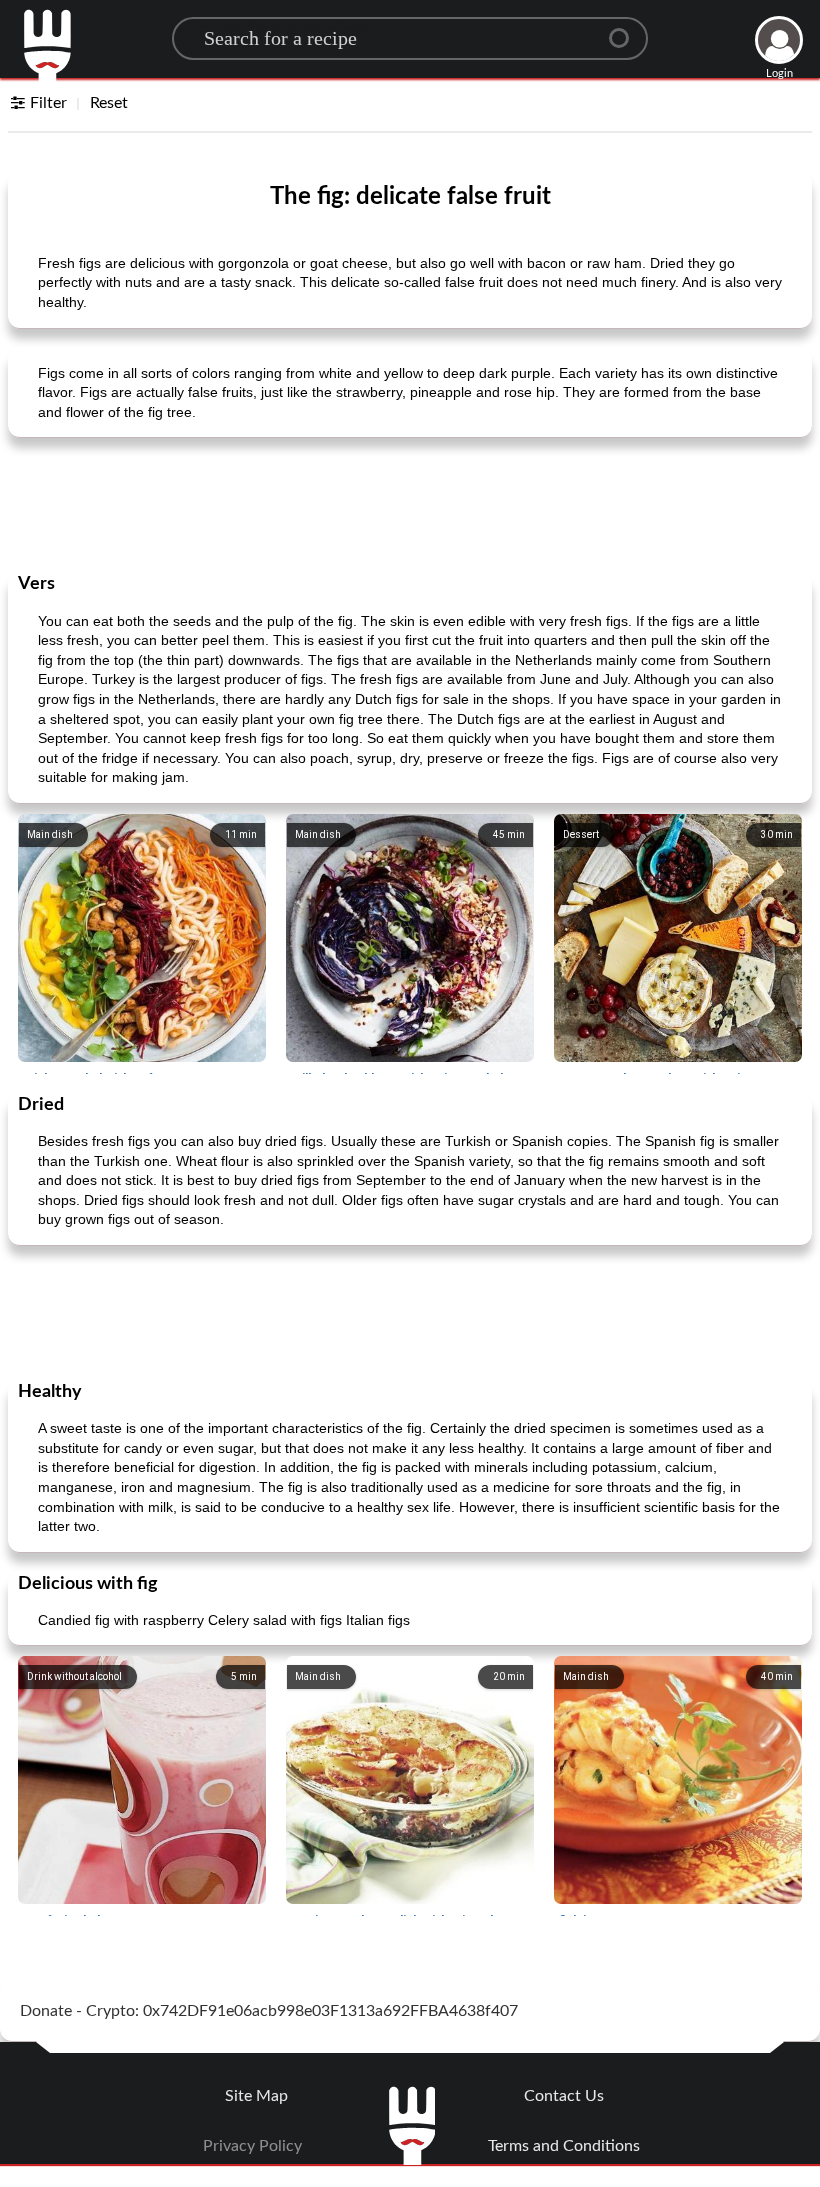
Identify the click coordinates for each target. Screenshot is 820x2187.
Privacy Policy (252, 2146)
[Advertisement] (410, 503)
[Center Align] (626, 30)
